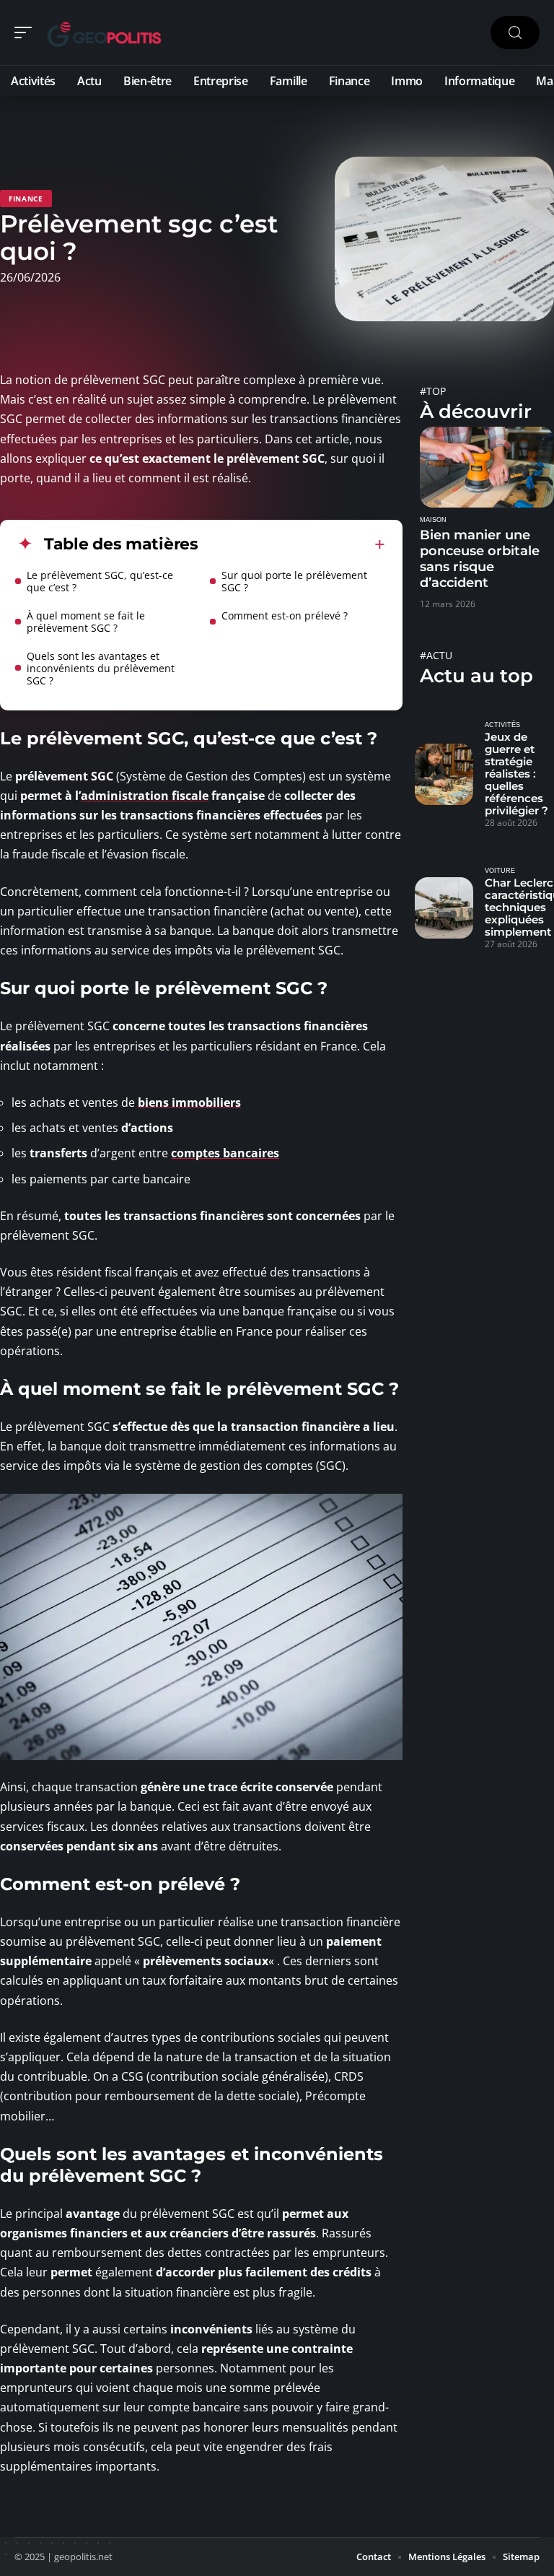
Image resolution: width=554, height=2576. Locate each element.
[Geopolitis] (104, 32)
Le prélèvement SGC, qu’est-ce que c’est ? (100, 581)
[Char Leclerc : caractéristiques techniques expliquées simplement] (444, 908)
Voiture (500, 871)
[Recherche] (515, 33)
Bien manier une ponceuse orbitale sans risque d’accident (480, 559)
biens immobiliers (189, 1102)
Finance (26, 199)
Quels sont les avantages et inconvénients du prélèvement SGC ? (101, 668)
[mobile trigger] (27, 32)
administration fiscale (145, 796)
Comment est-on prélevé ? (285, 615)
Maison (433, 520)
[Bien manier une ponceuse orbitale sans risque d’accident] (487, 467)
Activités (502, 725)
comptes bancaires (225, 1153)
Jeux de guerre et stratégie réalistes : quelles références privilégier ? (516, 774)
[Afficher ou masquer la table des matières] (292, 544)
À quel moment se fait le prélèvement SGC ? (86, 622)
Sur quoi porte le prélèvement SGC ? (294, 581)
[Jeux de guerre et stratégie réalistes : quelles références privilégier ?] (444, 774)
